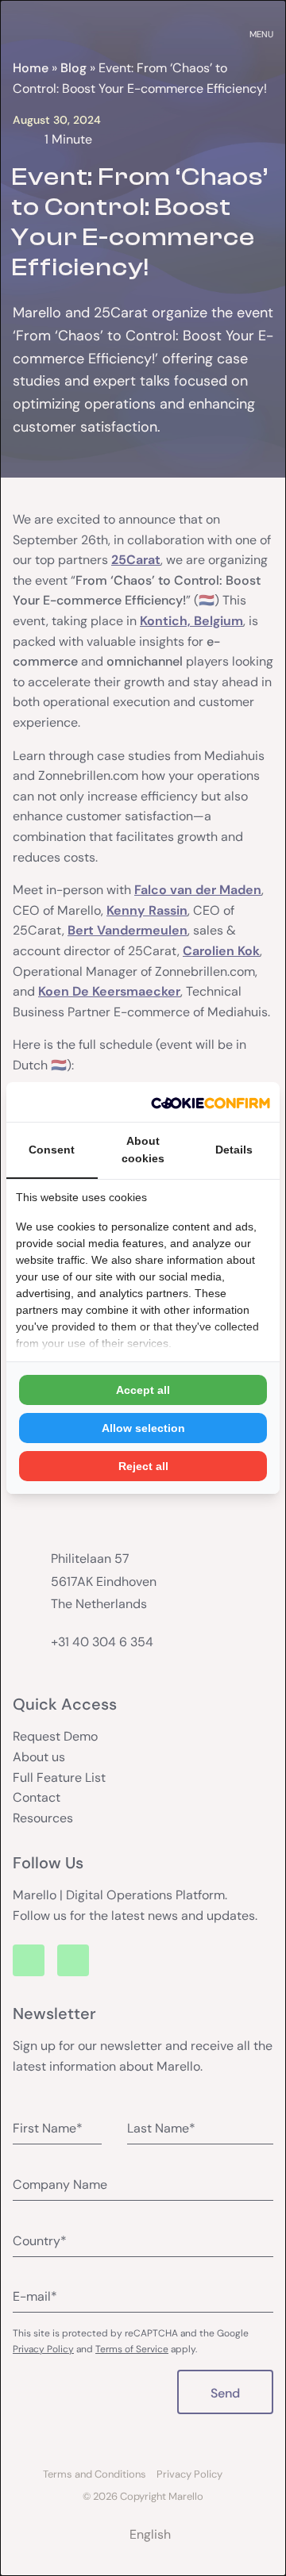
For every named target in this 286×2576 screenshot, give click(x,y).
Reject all (143, 1466)
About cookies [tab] (143, 1150)
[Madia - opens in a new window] (211, 1102)
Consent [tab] (52, 1150)
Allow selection (143, 1428)
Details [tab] (234, 1150)
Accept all (143, 1390)
